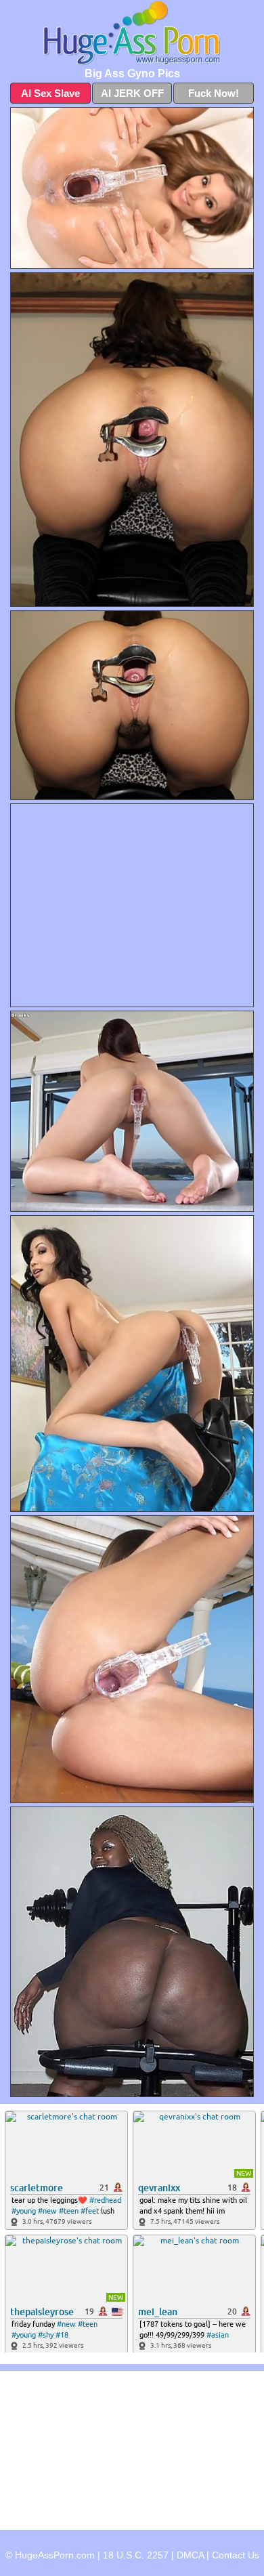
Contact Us (236, 2555)
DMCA (190, 2555)
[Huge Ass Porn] (132, 33)
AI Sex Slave (50, 93)
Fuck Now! (214, 93)
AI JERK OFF (132, 93)
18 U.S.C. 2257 (136, 2555)
